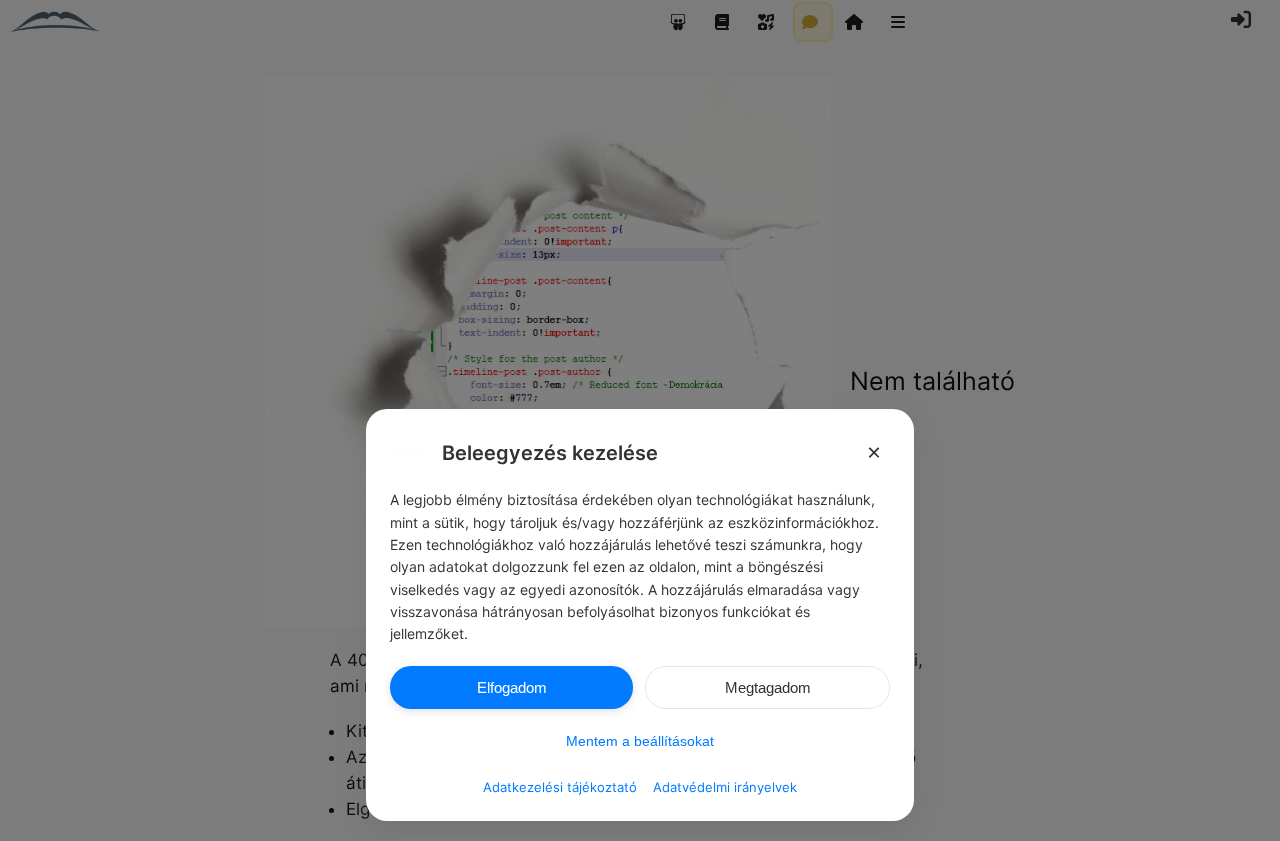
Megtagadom (768, 687)
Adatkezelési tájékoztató (560, 787)
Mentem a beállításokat (640, 741)
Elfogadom (512, 687)
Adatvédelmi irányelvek (725, 787)
